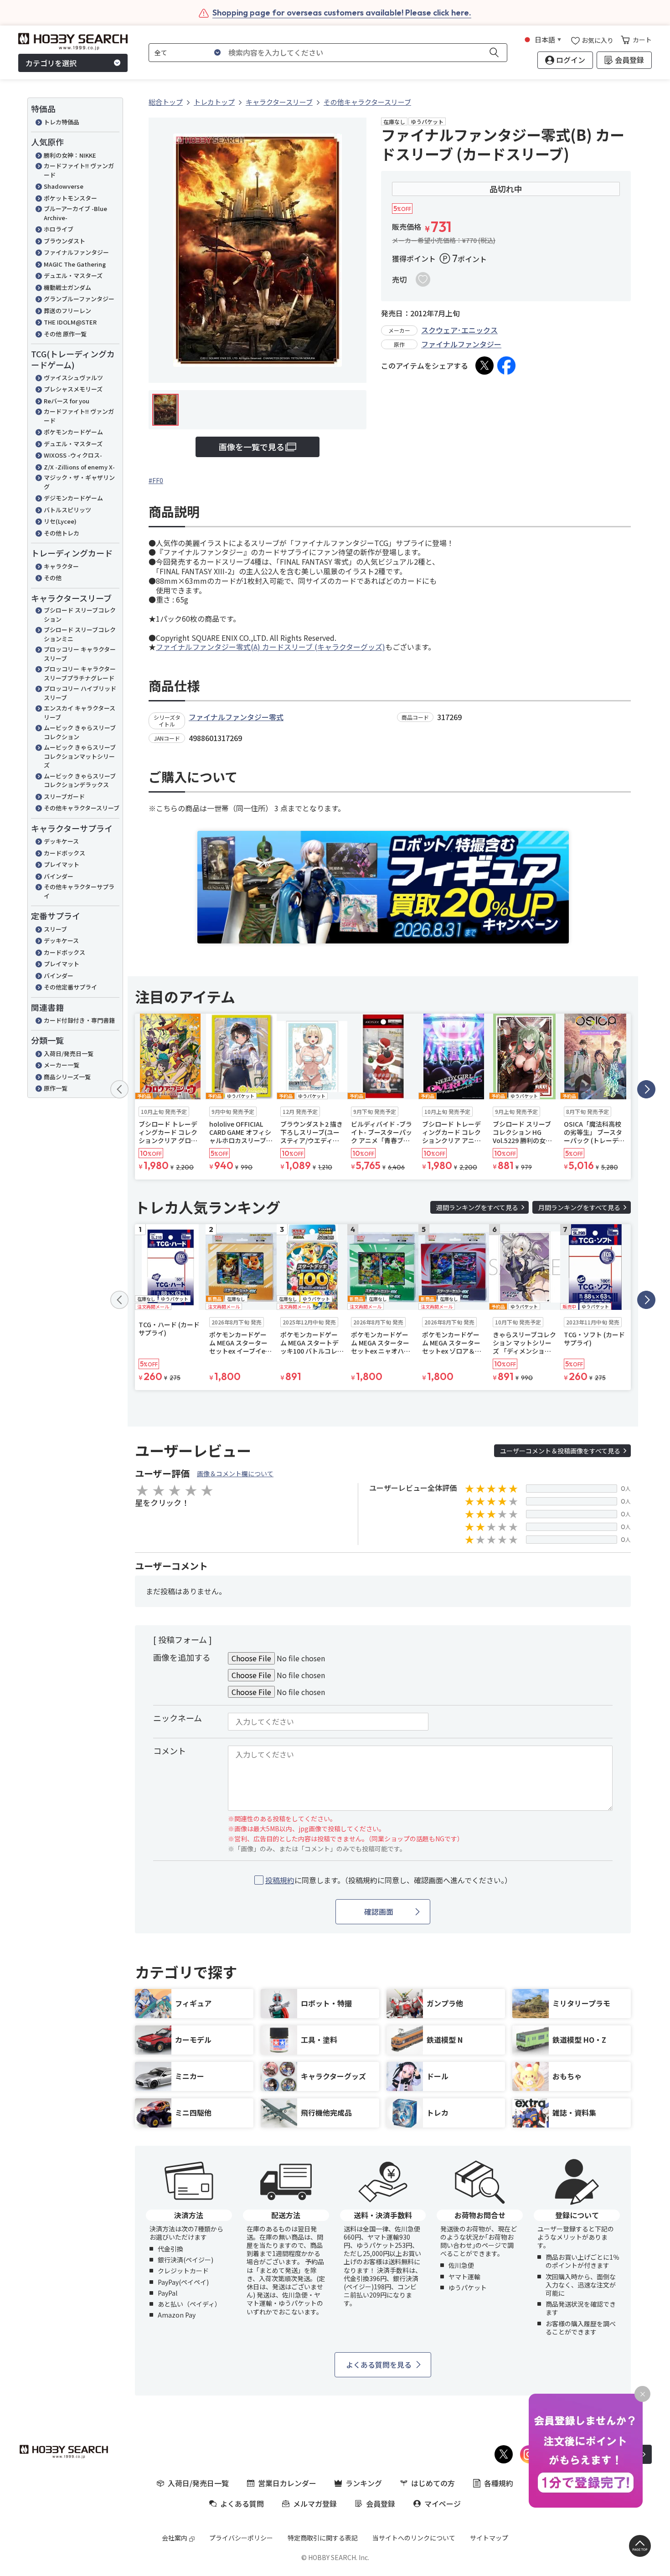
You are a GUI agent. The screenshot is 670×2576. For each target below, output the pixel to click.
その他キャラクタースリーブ (82, 808)
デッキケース (61, 841)
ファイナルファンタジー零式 (236, 717)
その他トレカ (62, 533)
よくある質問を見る (379, 2365)
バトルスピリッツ (67, 510)
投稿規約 (280, 1880)
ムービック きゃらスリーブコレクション (80, 732)
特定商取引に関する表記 (323, 2538)
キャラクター (61, 566)
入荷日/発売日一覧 (69, 1054)
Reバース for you (67, 401)
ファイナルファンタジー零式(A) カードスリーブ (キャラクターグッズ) (271, 647)
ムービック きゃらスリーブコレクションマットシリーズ (80, 756)
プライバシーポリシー (241, 2538)
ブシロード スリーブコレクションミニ (80, 634)
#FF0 (156, 480)
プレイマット (62, 864)
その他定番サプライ (70, 987)
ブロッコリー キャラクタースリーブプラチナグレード (80, 673)
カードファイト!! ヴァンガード (79, 170)
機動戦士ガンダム (67, 287)
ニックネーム (178, 1718)
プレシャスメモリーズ (73, 389)
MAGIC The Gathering (75, 264)
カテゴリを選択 (51, 63)
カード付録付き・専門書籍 (79, 1020)
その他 (53, 578)
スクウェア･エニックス (459, 330)
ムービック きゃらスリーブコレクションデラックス (80, 781)
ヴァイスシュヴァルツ (73, 378)
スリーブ (55, 929)
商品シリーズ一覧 (67, 1077)
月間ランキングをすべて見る (579, 1207)
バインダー (59, 876)
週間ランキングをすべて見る (477, 1207)
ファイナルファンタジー (76, 252)
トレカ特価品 (62, 122)
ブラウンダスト (64, 241)
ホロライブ (59, 229)
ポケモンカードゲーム (73, 432)
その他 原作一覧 (65, 334)
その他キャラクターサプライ (79, 891)
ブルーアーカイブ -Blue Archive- (75, 213)
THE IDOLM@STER (70, 322)
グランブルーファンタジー (79, 299)
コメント (170, 1751)
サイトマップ (489, 2538)
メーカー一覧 (62, 1065)
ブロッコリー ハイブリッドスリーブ (80, 693)
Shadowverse (64, 186)
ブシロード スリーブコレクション (80, 615)
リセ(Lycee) (60, 521)
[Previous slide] (119, 1089)
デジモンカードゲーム (73, 498)
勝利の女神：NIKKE (70, 155)
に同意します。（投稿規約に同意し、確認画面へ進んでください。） (389, 1880)
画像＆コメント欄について (235, 1473)
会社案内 (175, 2538)
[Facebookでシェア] (506, 366)
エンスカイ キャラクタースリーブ (80, 713)
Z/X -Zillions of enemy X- (79, 467)
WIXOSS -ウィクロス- (73, 455)
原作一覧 (56, 1088)
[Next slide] (646, 1089)
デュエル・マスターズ (73, 276)
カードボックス (64, 853)
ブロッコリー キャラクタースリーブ (80, 654)
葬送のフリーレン (67, 311)
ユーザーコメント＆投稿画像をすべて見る (560, 1451)
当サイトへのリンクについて (414, 2538)
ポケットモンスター (70, 198)
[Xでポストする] (484, 366)
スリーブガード (64, 796)
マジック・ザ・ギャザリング (79, 482)
